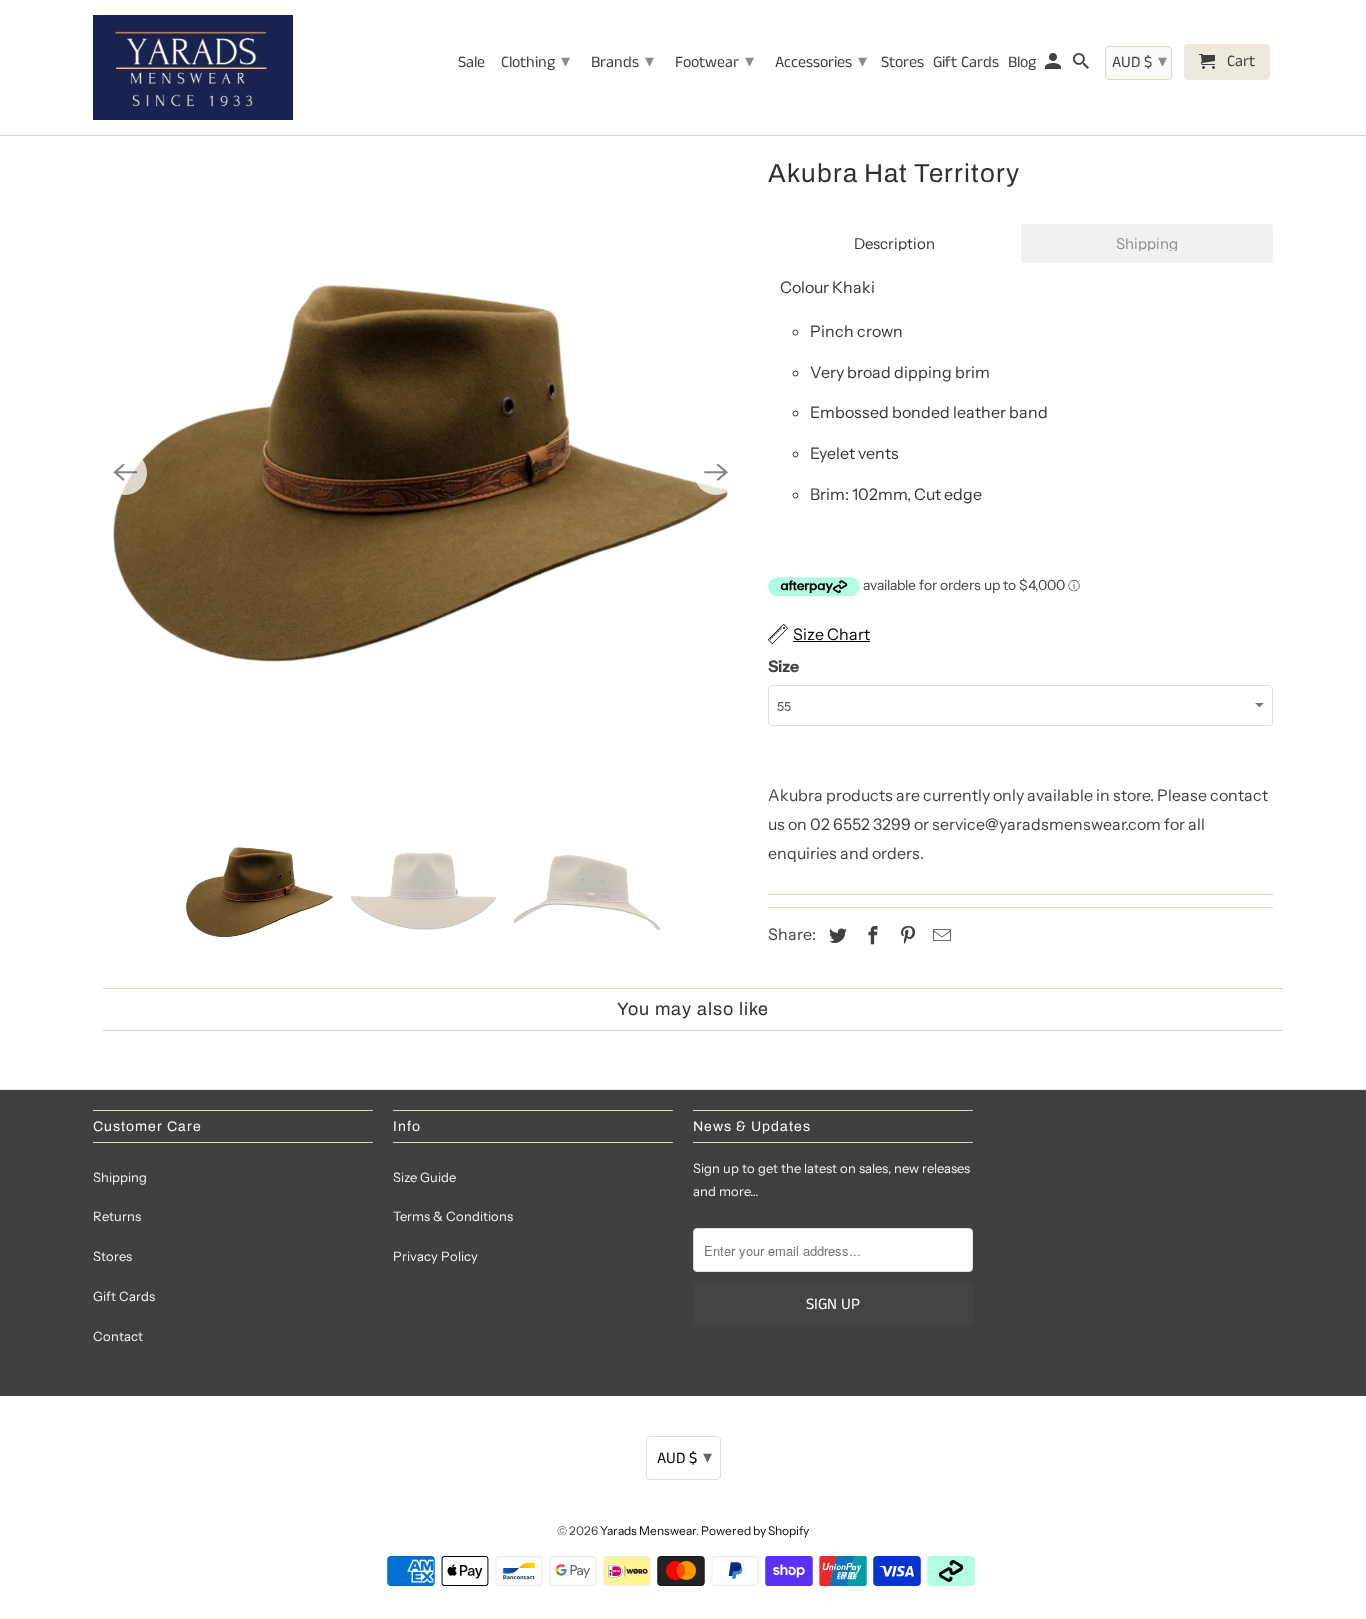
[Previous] (125, 473)
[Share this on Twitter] (835, 936)
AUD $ (684, 1458)
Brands (622, 62)
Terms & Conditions (453, 1216)
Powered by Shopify (755, 1530)
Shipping (1147, 243)
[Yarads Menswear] (193, 67)
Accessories (821, 62)
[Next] (716, 473)
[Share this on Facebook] (870, 936)
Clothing (535, 62)
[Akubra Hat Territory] (420, 472)
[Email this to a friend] (939, 936)
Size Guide (424, 1177)
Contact (118, 1336)
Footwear (714, 62)
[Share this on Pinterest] (905, 936)
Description (894, 243)
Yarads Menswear (648, 1530)
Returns (117, 1216)
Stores (112, 1256)
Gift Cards (124, 1296)
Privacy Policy (435, 1256)
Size (783, 666)
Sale (471, 64)
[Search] (1082, 66)
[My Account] (1054, 66)
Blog (1022, 64)
